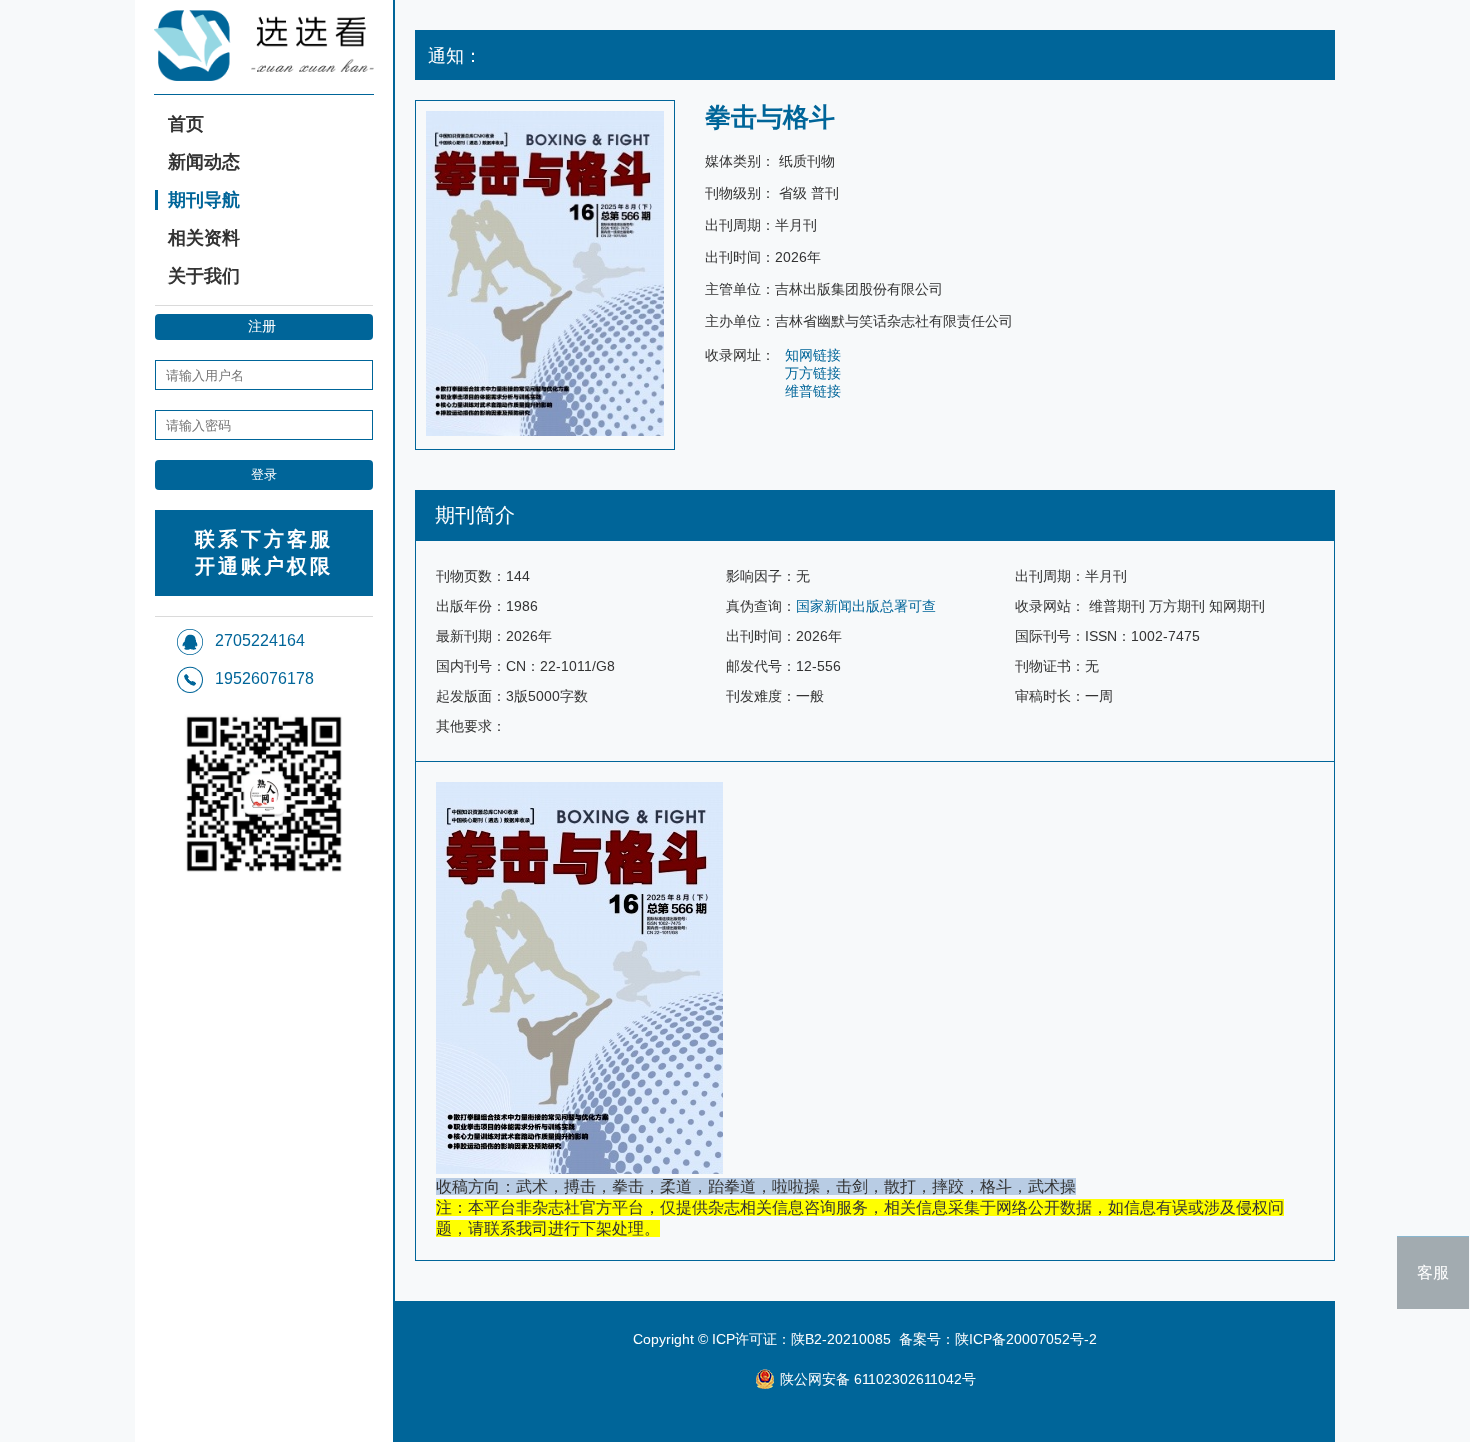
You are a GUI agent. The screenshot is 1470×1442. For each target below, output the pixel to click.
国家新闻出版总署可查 (866, 606)
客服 (1433, 1272)
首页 (186, 124)
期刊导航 (204, 200)
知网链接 (813, 355)
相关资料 (204, 238)
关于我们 (204, 276)
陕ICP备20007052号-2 (1026, 1339)
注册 (262, 326)
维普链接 (813, 391)
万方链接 (813, 373)
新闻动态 (204, 162)
